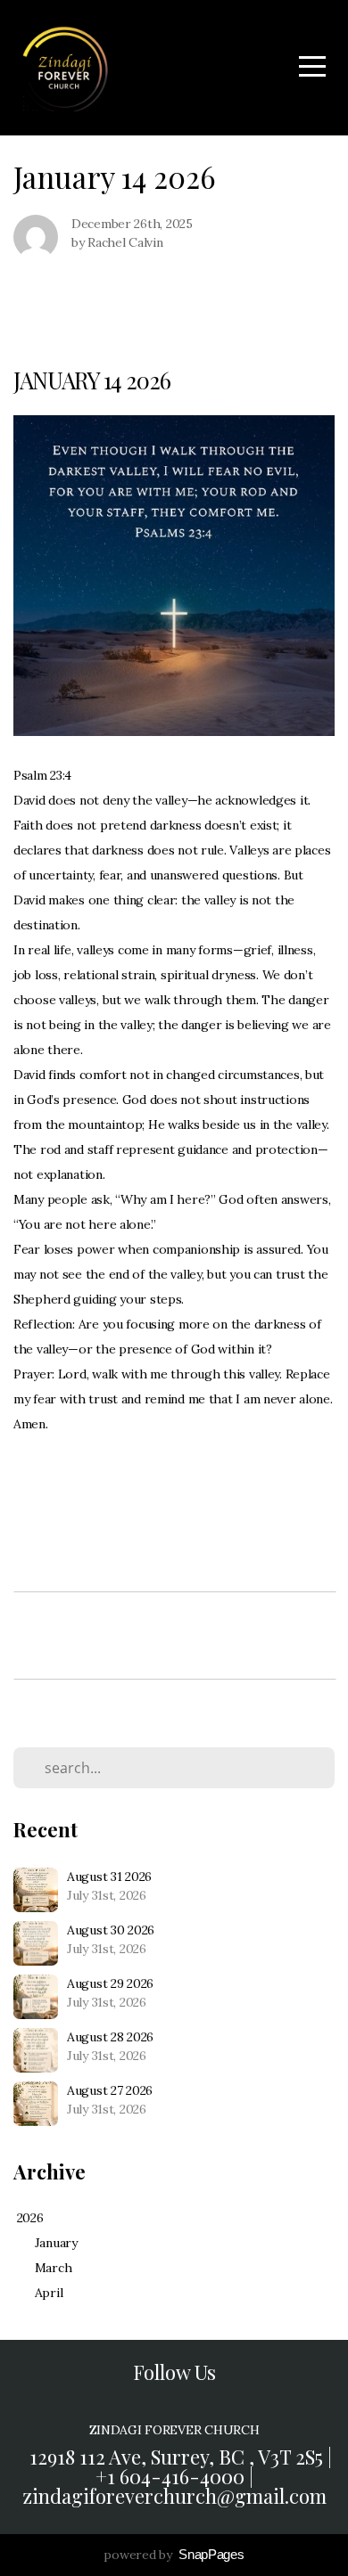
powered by (174, 2555)
